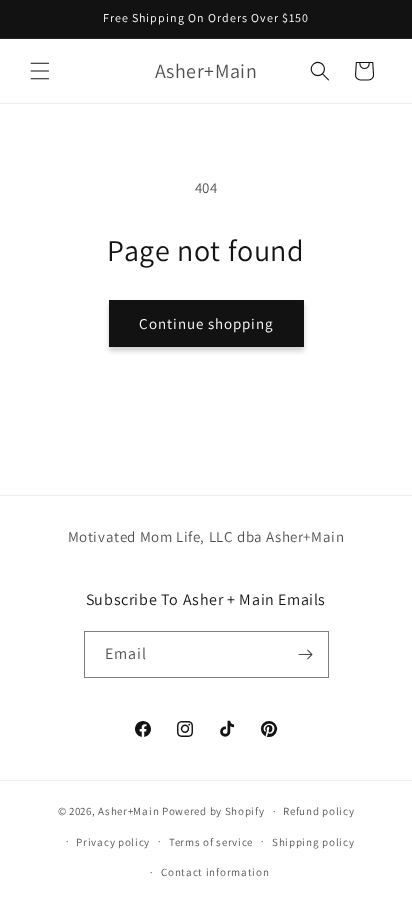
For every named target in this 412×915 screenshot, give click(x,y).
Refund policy (318, 811)
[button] (40, 71)
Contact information (215, 872)
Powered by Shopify (213, 811)
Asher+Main (128, 811)
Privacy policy (113, 842)
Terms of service (211, 842)
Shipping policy (313, 842)
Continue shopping (206, 323)
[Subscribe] (306, 654)
